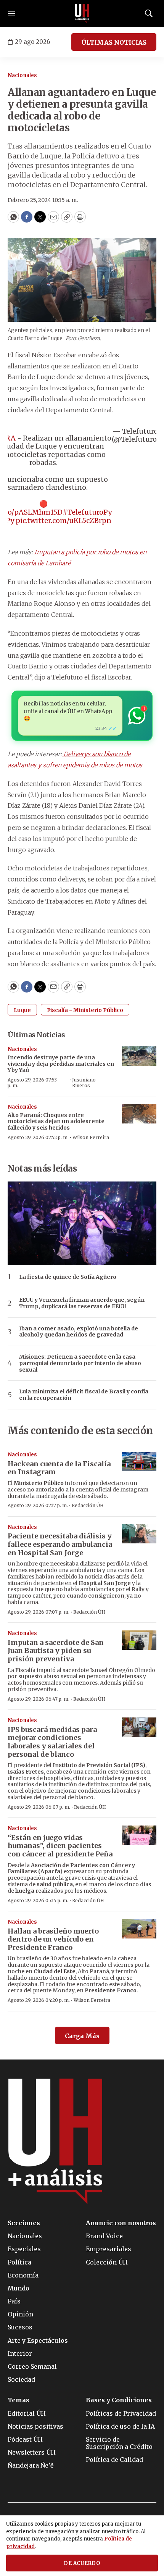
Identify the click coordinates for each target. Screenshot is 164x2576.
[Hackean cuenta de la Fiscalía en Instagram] (139, 1462)
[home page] (82, 13)
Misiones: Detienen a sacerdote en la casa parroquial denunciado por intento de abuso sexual (80, 1363)
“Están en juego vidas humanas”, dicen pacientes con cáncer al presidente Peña (60, 1846)
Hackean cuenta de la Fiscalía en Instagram (59, 1468)
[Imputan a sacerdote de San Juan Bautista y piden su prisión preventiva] (139, 1640)
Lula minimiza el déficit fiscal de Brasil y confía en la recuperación (84, 1395)
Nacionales (22, 75)
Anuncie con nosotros (121, 2223)
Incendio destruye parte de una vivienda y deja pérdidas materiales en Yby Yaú (61, 1064)
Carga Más (82, 2036)
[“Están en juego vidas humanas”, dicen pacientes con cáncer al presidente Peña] (139, 1835)
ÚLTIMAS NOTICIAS (114, 42)
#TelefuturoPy (87, 512)
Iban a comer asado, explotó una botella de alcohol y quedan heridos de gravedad (79, 1332)
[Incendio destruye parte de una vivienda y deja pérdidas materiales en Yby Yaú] (139, 1056)
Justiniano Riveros (84, 1082)
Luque (22, 1010)
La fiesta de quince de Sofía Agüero (68, 1277)
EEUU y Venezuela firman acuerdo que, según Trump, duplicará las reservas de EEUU (82, 1303)
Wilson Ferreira (91, 1137)
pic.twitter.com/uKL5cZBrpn (64, 521)
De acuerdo (82, 2563)
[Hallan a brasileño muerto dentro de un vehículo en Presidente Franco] (139, 1929)
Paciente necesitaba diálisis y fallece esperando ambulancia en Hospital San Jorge (60, 1544)
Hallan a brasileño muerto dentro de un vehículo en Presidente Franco (53, 1939)
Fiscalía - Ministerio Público (85, 1010)
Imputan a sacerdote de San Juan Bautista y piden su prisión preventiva (56, 1651)
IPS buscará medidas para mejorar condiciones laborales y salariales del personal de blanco (52, 1742)
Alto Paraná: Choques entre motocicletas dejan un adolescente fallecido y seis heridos (56, 1122)
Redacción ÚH (88, 1505)
